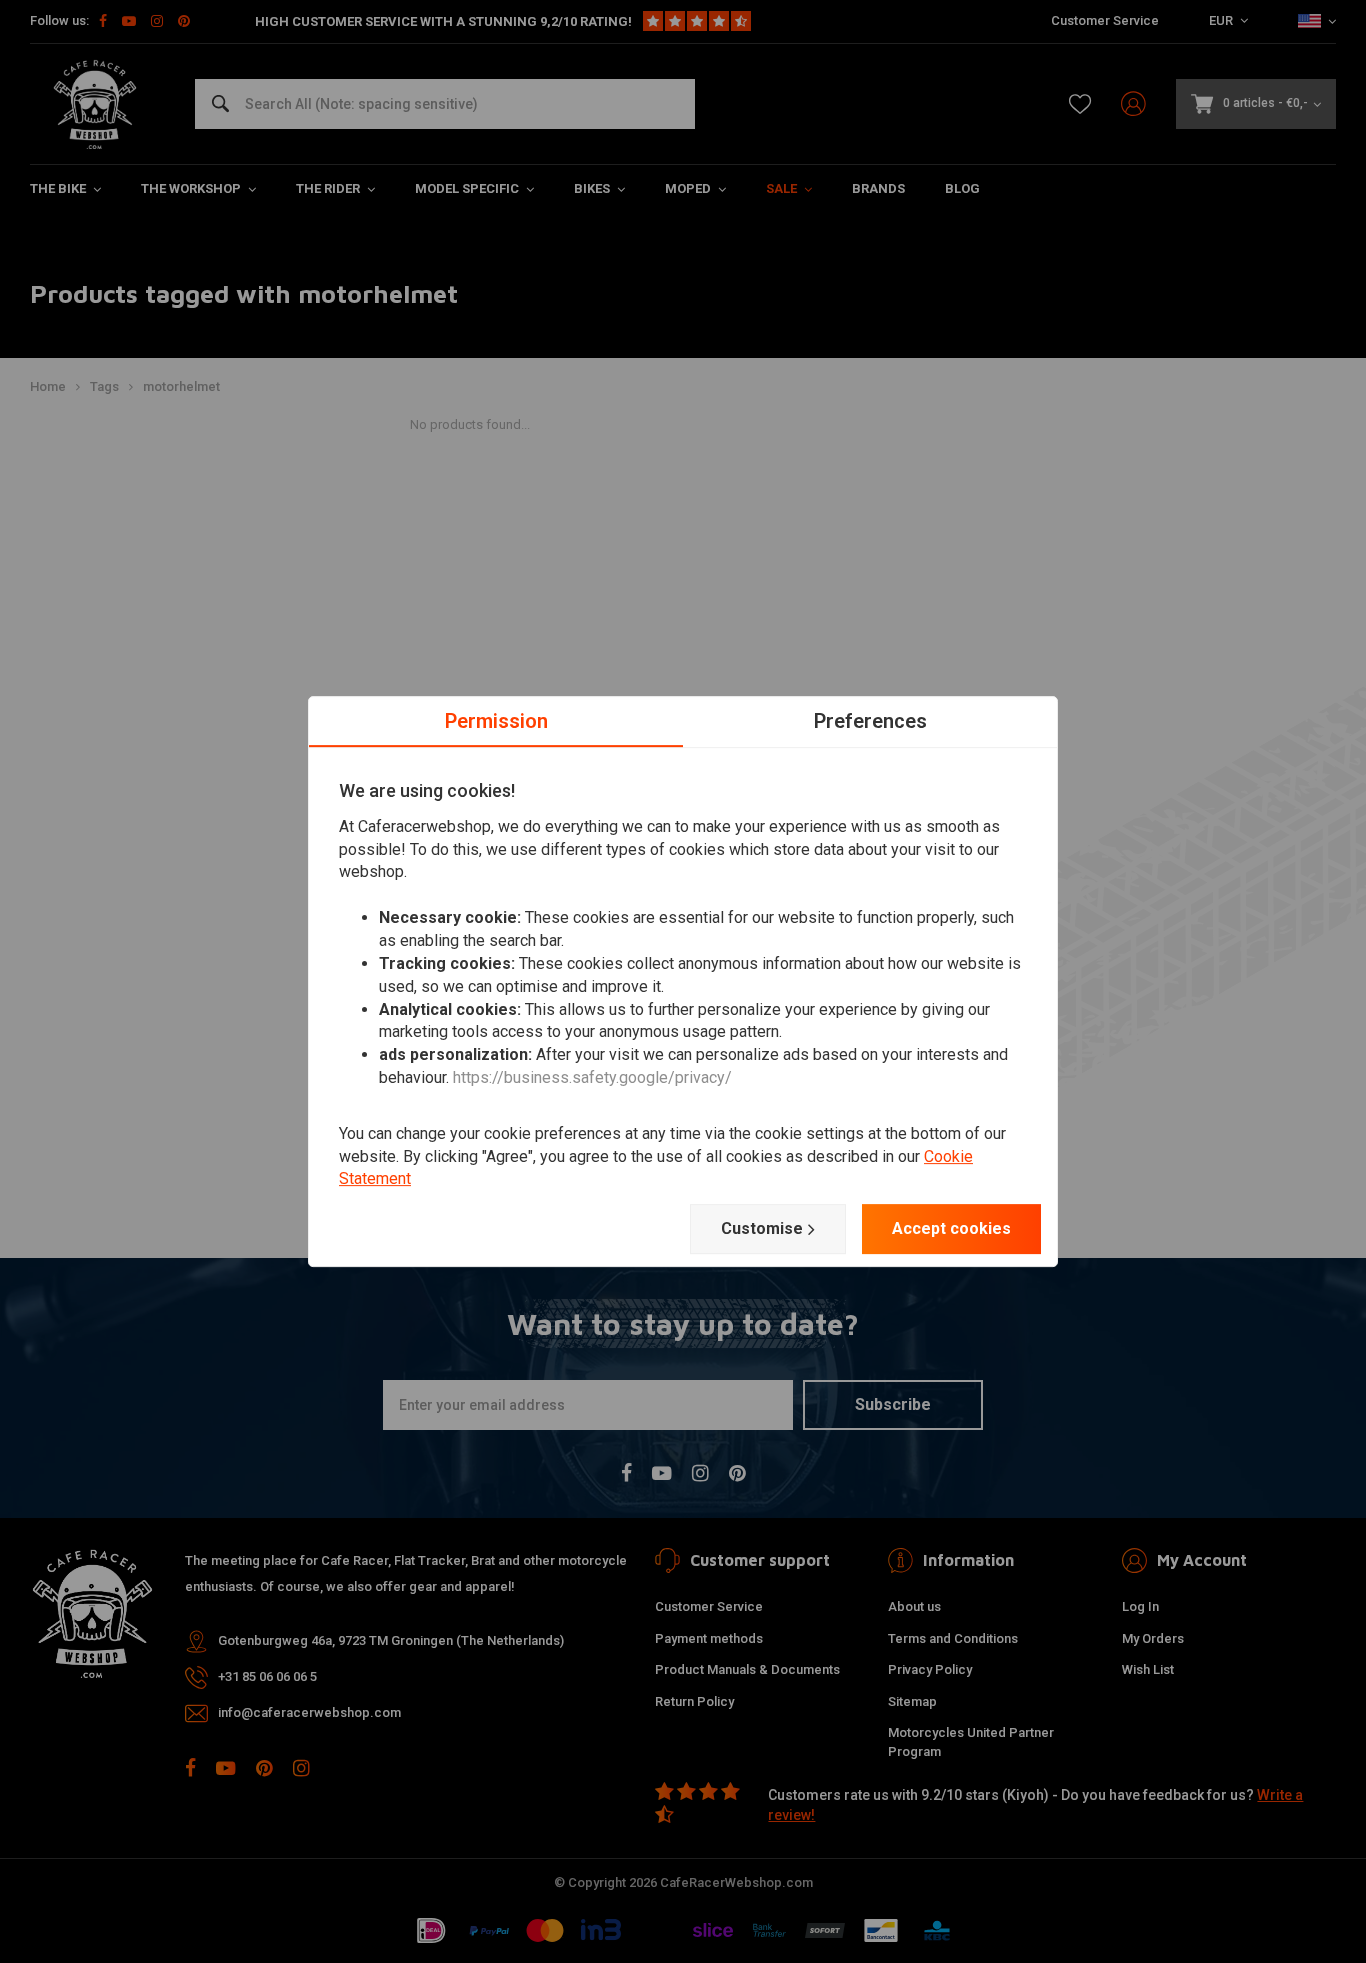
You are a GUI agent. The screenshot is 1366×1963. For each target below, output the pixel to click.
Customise (762, 1228)
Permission (496, 721)
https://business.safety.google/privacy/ (592, 1077)
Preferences (870, 721)
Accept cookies (951, 1228)
